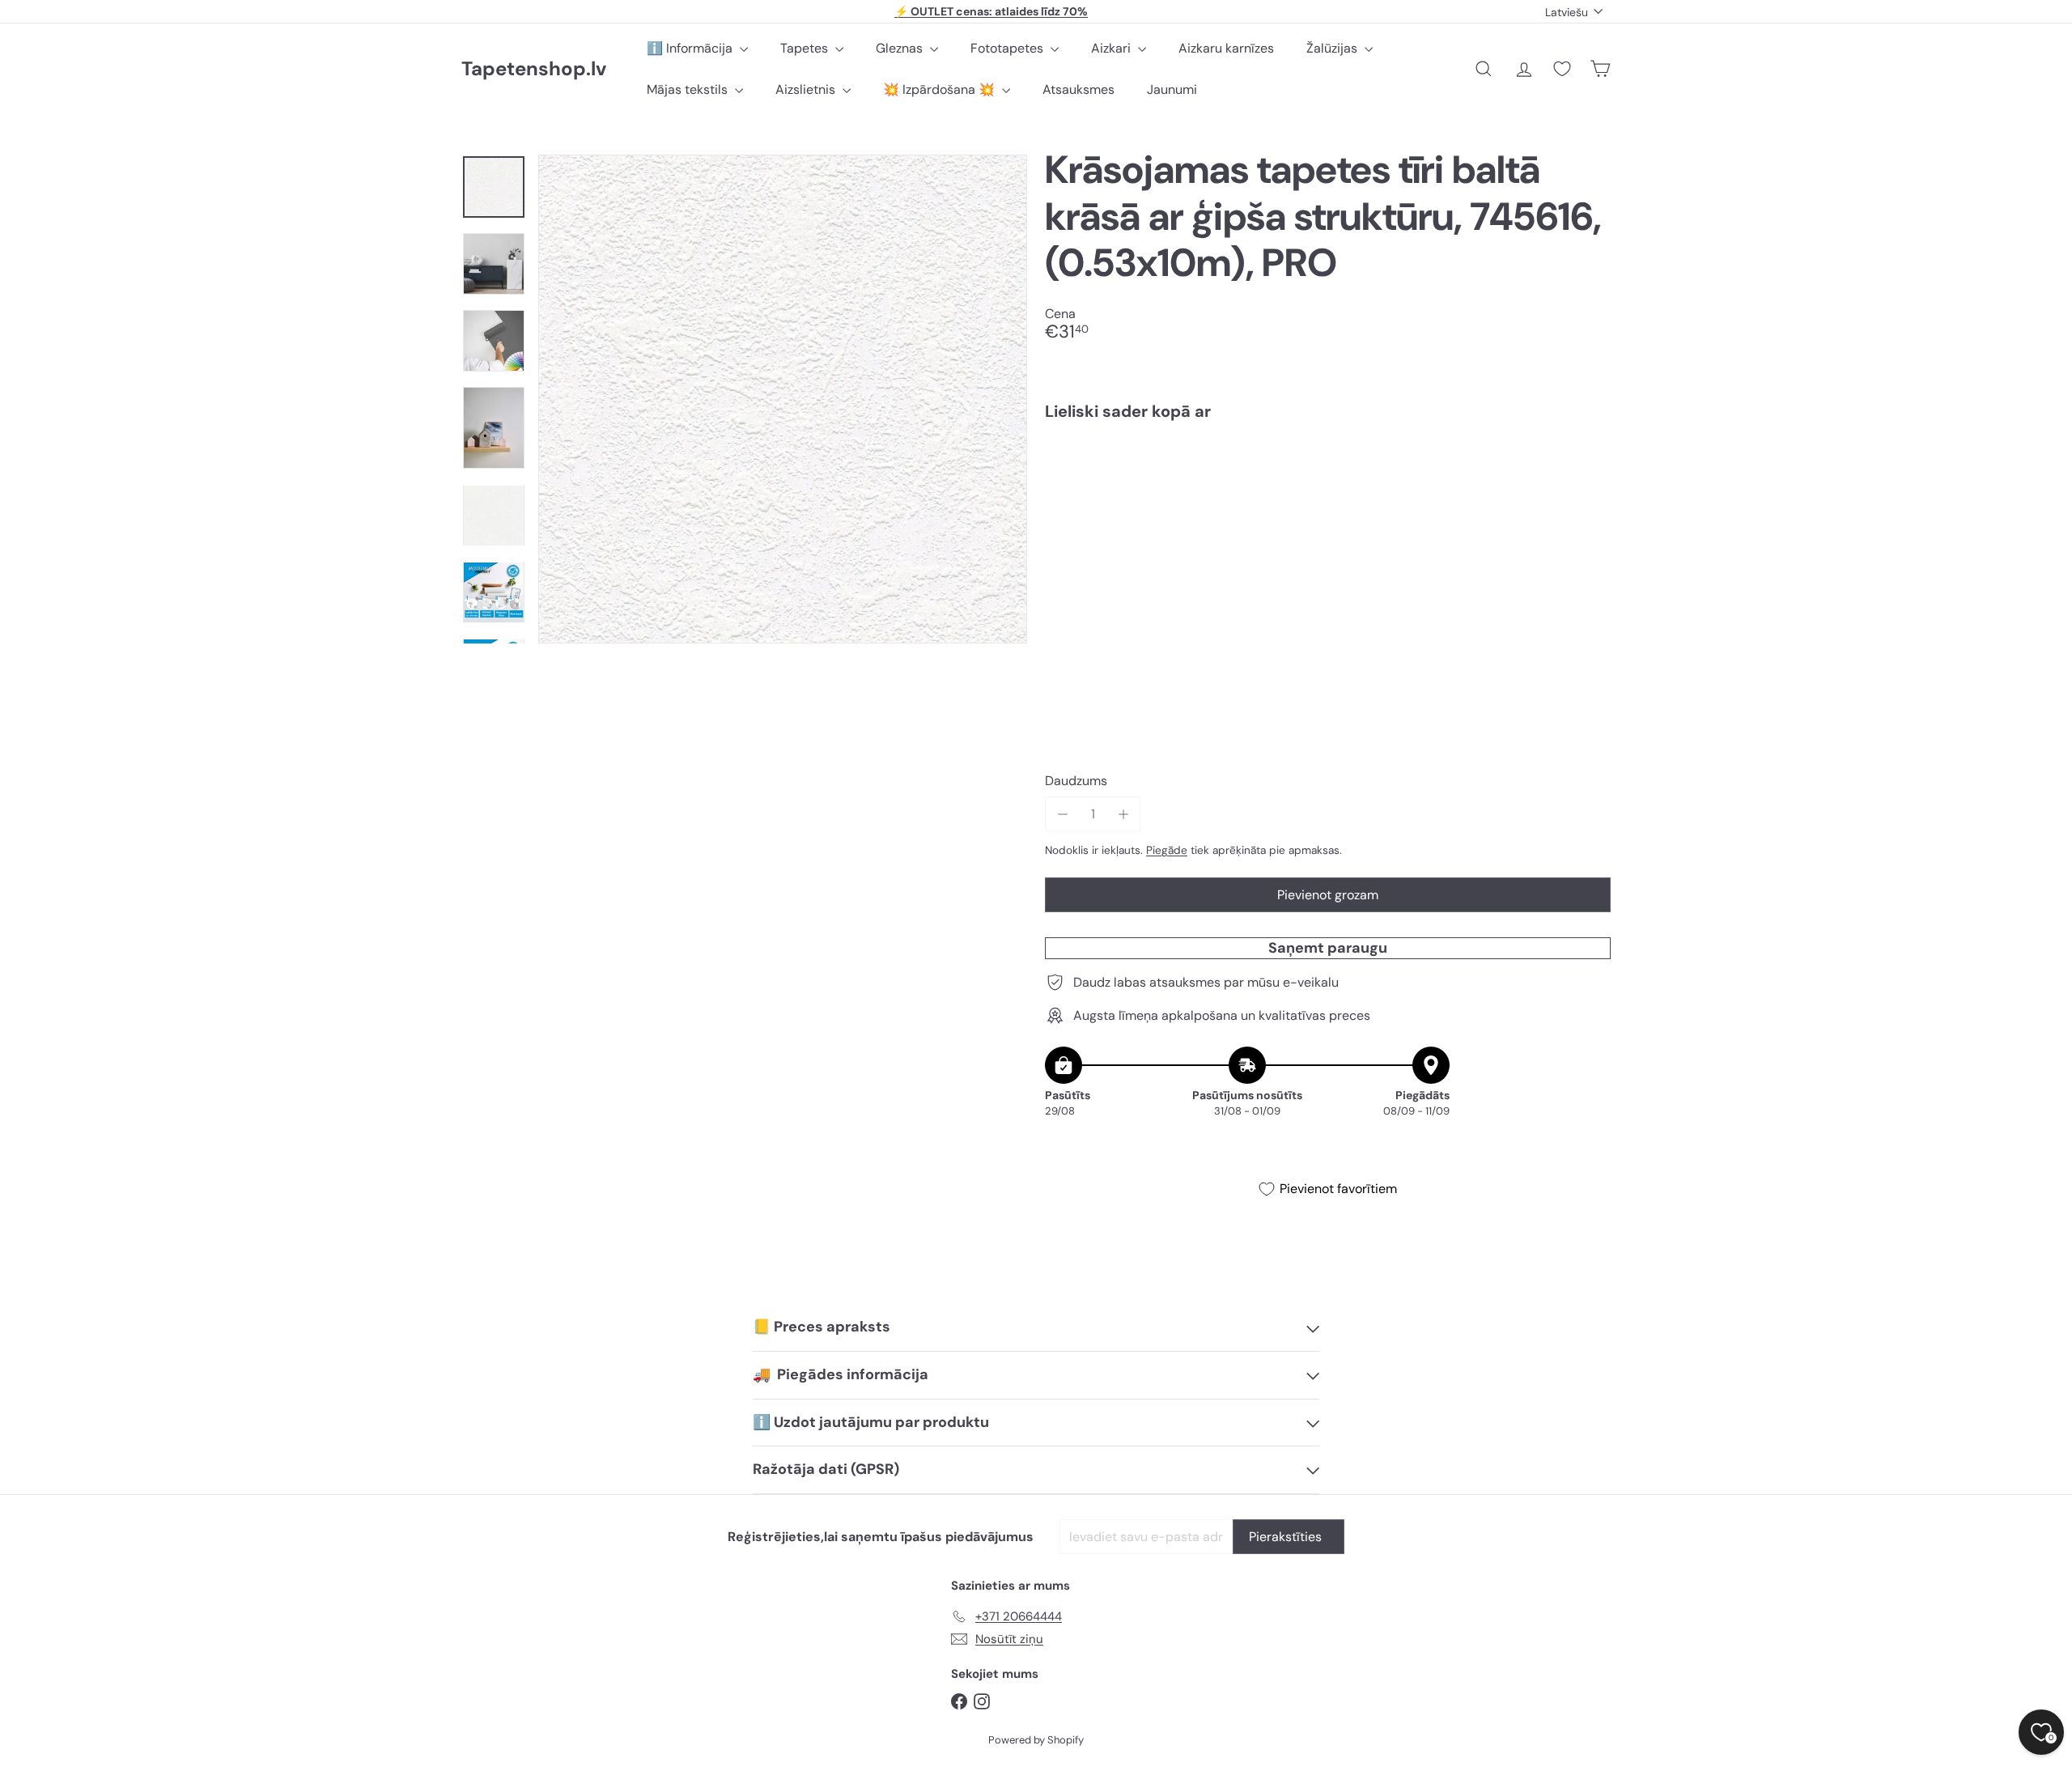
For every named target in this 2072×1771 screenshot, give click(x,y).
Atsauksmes (1078, 89)
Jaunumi (1172, 89)
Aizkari (1112, 48)
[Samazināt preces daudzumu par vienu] (1062, 814)
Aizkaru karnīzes (1226, 48)
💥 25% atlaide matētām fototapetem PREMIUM (991, 11)
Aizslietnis (807, 89)
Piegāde (1167, 850)
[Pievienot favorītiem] (1589, 467)
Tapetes (806, 48)
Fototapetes (1008, 48)
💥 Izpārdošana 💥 (940, 89)
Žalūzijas (1333, 48)
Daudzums (1076, 781)
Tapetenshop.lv (534, 69)
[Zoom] (783, 399)
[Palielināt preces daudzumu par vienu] (1123, 814)
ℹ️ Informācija (691, 48)
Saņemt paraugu (1328, 948)
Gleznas (901, 48)
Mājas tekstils (689, 89)
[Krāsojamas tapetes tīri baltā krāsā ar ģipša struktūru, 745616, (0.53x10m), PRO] (1328, 491)
